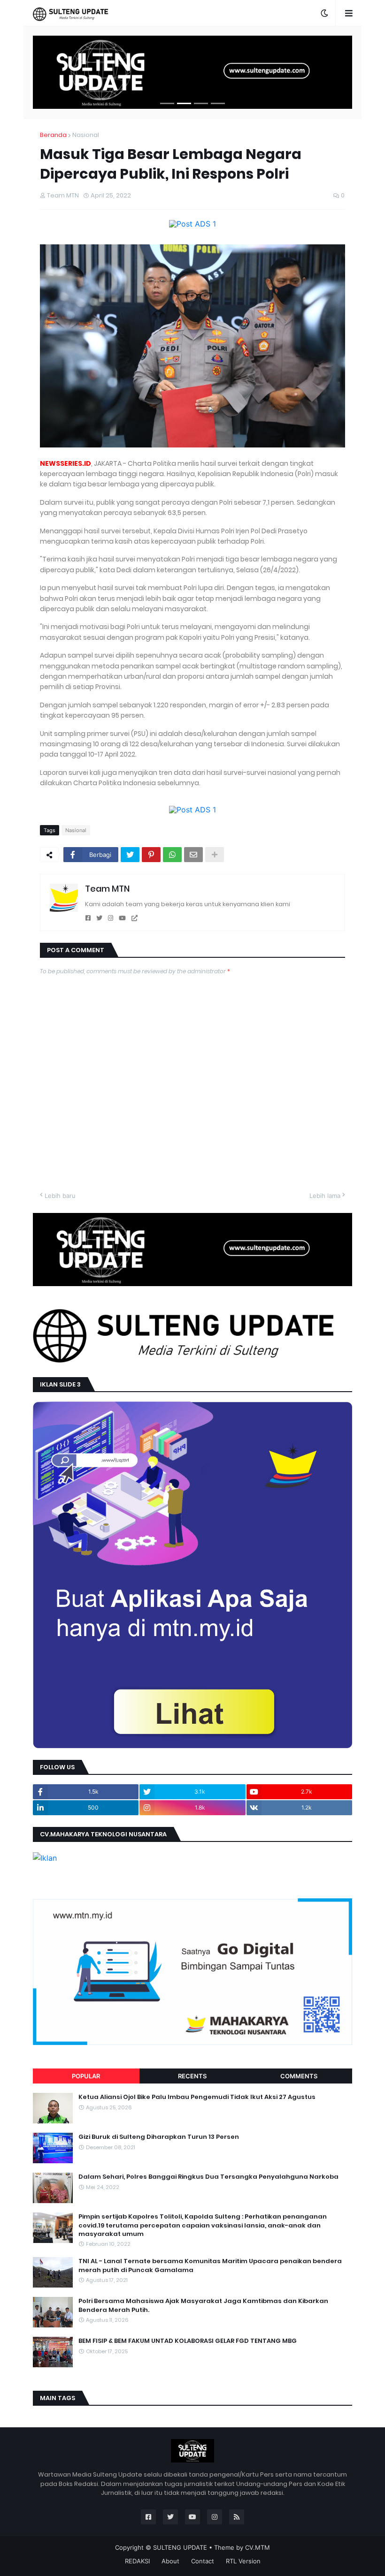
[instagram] (111, 918)
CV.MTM (258, 2547)
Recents (192, 2076)
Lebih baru (60, 1196)
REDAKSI (137, 2561)
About (170, 2561)
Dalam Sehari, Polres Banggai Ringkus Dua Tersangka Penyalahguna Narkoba (208, 2177)
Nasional (86, 135)
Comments (299, 2076)
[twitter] (99, 918)
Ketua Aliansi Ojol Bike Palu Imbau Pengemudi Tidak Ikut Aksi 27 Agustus (197, 2097)
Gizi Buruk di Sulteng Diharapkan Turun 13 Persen (159, 2137)
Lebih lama (325, 1196)
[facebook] (88, 918)
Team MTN (107, 889)
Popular (86, 2076)
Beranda (53, 135)
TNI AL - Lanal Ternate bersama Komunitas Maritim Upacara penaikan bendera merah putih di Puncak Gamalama (210, 2265)
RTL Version (243, 2561)
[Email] (193, 855)
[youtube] (122, 918)
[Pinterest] (151, 855)
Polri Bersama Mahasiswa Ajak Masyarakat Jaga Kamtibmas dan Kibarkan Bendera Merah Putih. (203, 2305)
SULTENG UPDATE (180, 2547)
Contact (203, 2561)
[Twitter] (130, 855)
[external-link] (135, 918)
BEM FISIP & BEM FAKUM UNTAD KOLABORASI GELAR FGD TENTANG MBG (188, 2341)
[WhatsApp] (172, 855)
